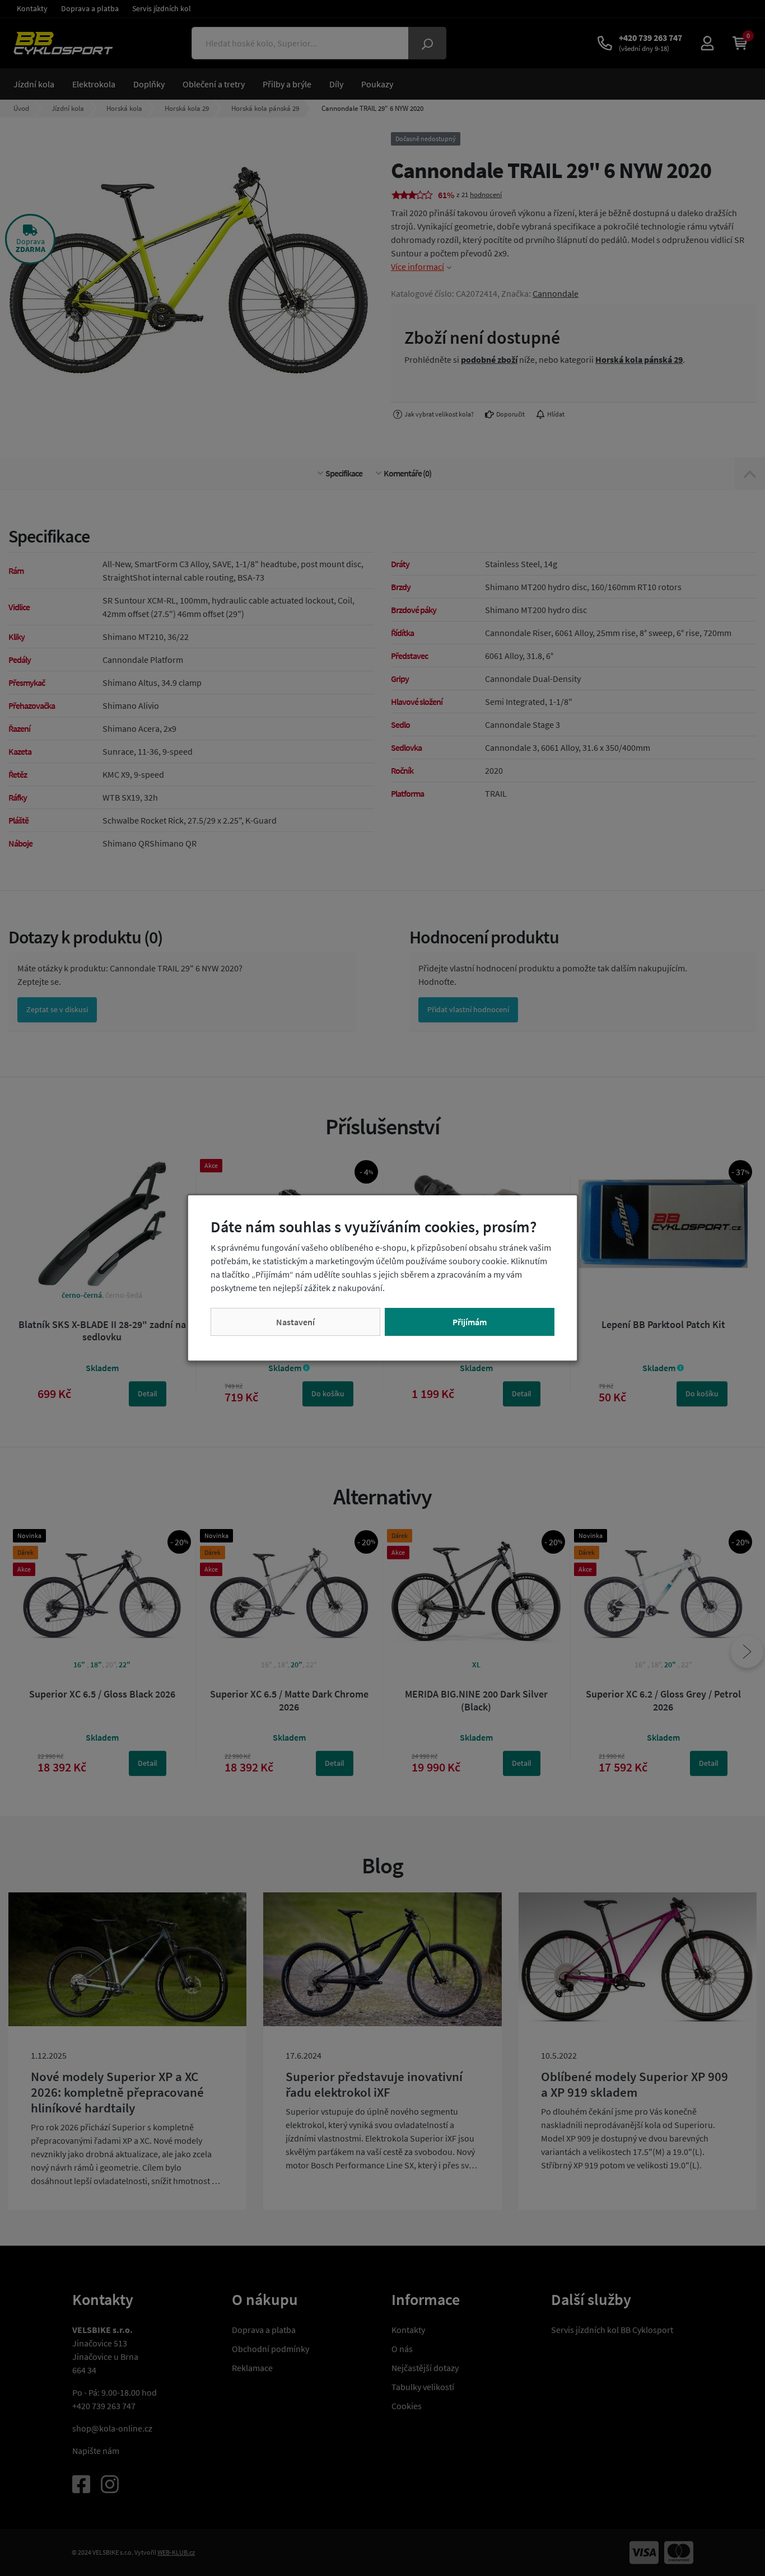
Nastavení (295, 1322)
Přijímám (470, 1322)
